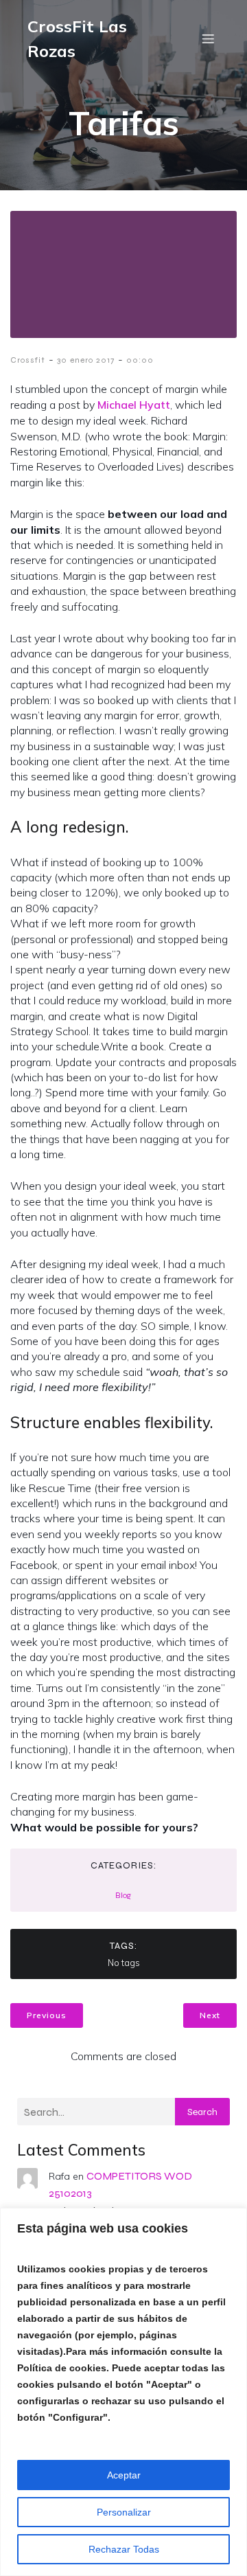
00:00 (140, 360)
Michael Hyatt (134, 405)
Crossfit (28, 360)
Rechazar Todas (124, 2549)
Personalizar (124, 2512)
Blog (123, 1895)
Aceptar (124, 2475)
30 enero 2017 (86, 360)
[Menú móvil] (208, 38)
